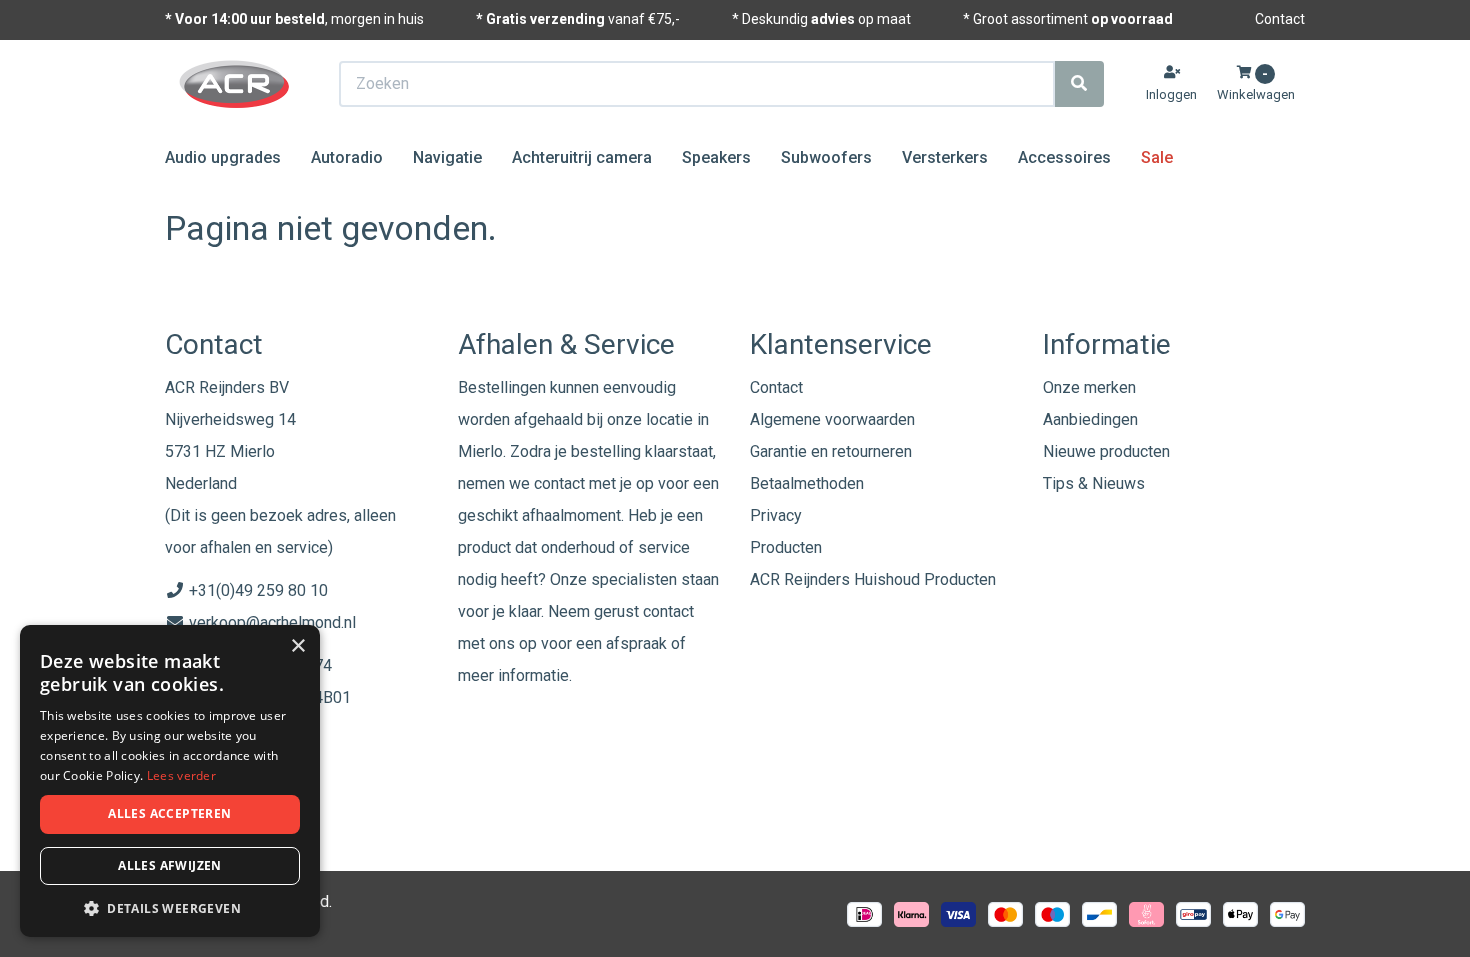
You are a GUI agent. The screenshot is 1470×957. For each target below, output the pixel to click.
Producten (786, 547)
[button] (170, 907)
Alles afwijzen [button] (170, 865)
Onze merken (1089, 387)
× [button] (297, 646)
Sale (1157, 157)
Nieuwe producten (1106, 451)
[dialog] (170, 781)
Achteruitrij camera (582, 157)
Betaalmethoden (807, 483)
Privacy (776, 515)
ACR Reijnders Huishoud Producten (873, 579)
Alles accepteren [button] (169, 813)
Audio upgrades (223, 157)
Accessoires (1064, 157)
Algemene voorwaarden (832, 419)
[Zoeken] (1079, 84)
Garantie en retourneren (831, 451)
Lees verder (181, 775)
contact (668, 611)
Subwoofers (826, 157)
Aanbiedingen (1090, 419)
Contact (1280, 19)
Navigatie (447, 157)
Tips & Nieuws (1094, 483)
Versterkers (945, 157)
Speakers (716, 157)
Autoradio (347, 157)
